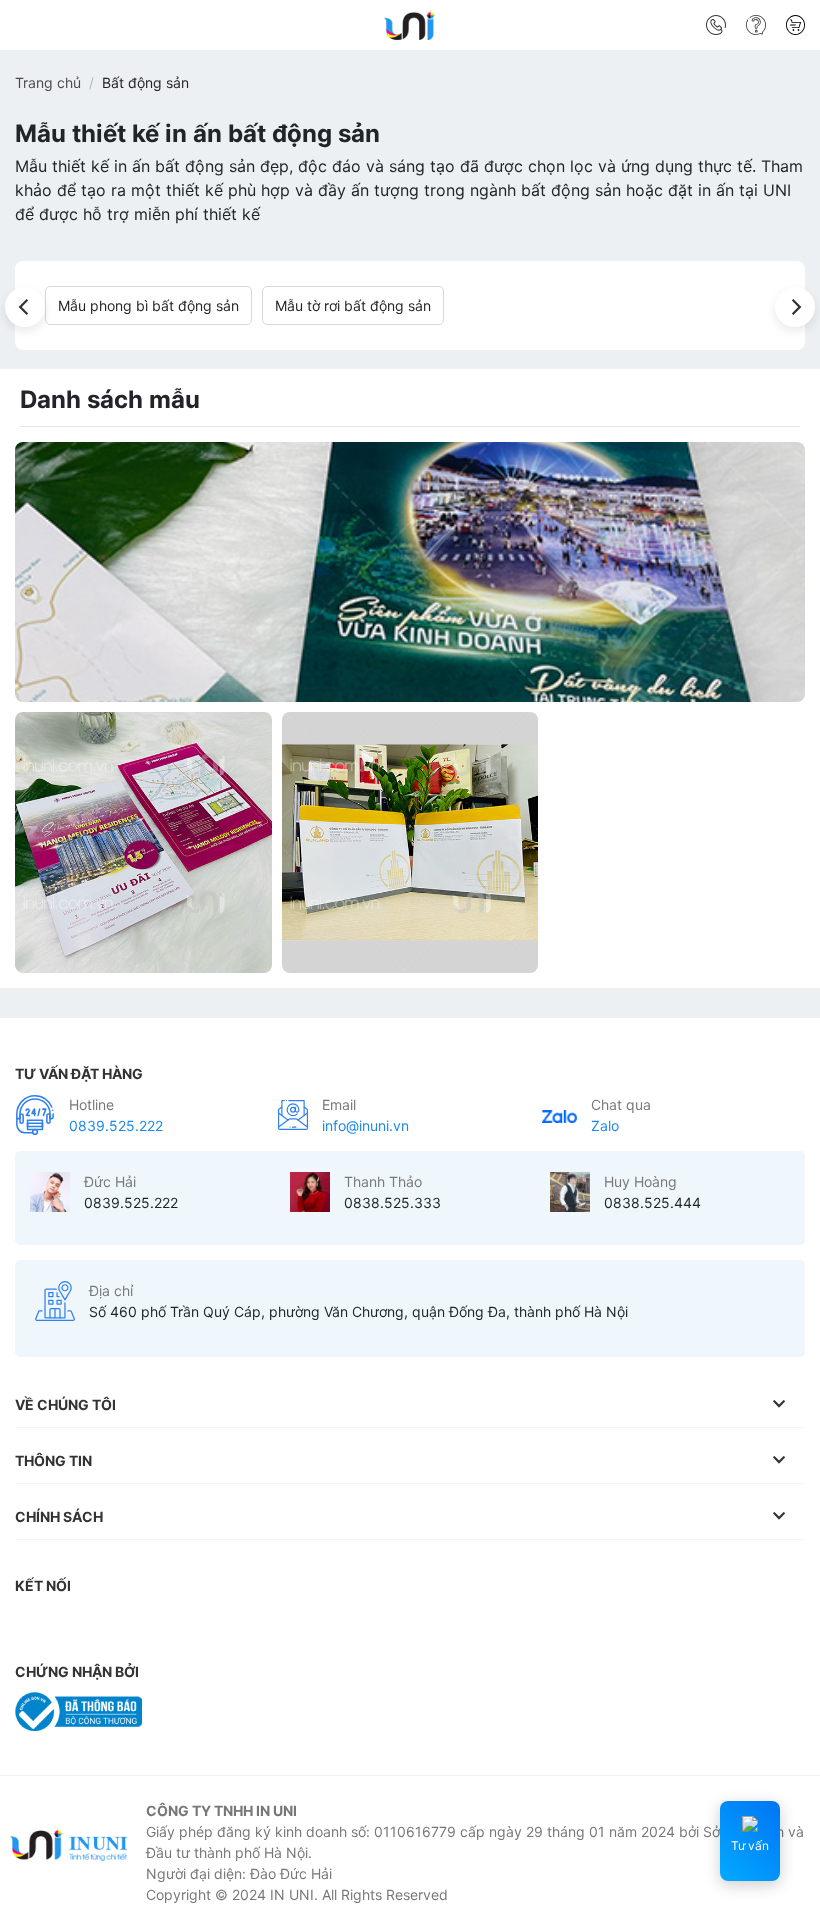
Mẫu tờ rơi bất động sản (353, 305)
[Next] (795, 307)
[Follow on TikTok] (115, 1626)
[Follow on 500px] (353, 1626)
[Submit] (782, 29)
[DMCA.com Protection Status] (204, 1709)
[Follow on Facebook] (35, 1626)
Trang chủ (48, 82)
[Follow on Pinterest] (194, 1626)
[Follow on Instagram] (75, 1626)
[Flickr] (313, 1626)
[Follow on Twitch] (393, 1626)
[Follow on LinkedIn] (234, 1626)
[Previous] (25, 307)
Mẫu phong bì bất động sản (148, 305)
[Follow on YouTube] (274, 1626)
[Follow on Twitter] (154, 1626)
